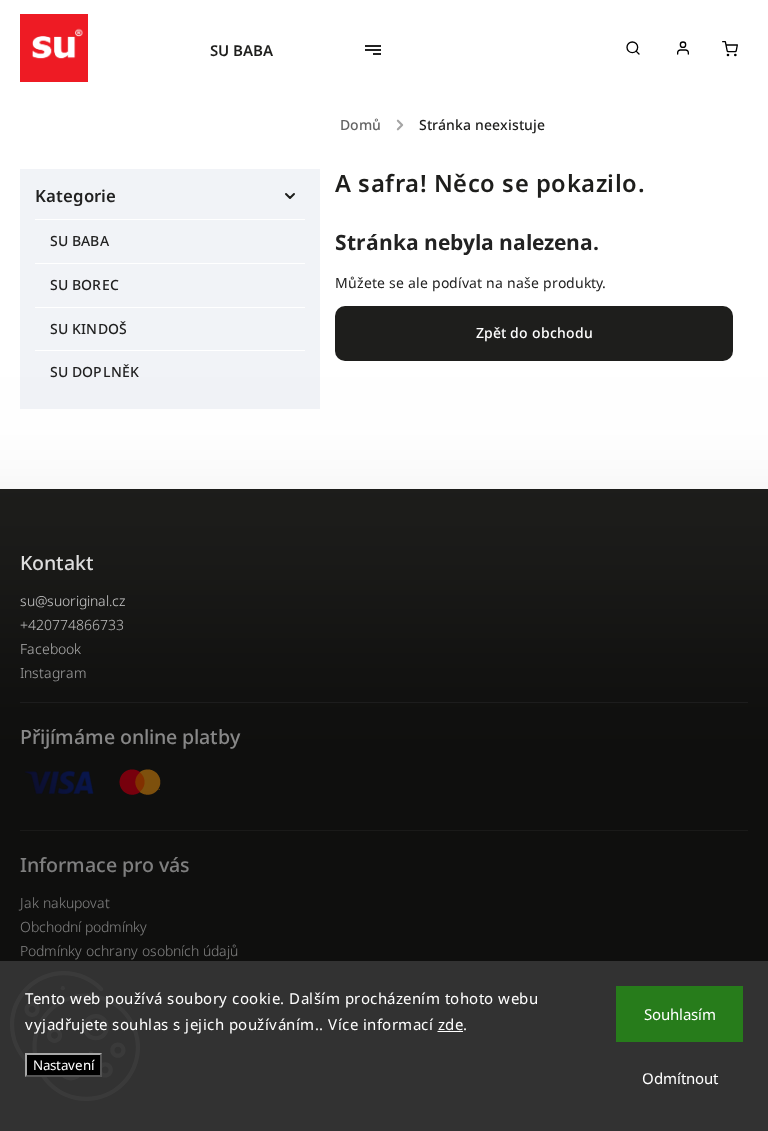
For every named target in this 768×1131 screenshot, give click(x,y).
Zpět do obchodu (534, 332)
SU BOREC (84, 284)
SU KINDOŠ (88, 328)
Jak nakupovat (65, 902)
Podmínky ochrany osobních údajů (129, 950)
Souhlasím (680, 1014)
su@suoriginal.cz (72, 600)
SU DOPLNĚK (94, 371)
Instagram (53, 672)
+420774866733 (72, 624)
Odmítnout (680, 1078)
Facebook (50, 648)
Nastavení (63, 1065)
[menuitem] (251, 50)
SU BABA (79, 240)
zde (451, 1024)
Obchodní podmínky (83, 926)
